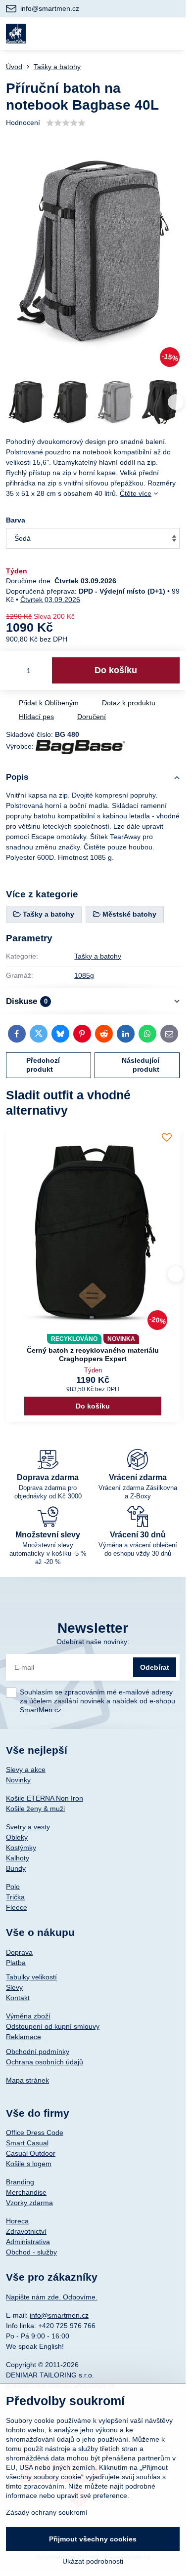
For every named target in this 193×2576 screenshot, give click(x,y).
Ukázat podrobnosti (93, 2561)
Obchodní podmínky (38, 2052)
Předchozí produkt (43, 1065)
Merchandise (26, 2192)
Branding (20, 2182)
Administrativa (28, 2242)
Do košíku (116, 670)
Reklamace (24, 2037)
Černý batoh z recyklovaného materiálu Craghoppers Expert (93, 1355)
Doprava (19, 1952)
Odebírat (155, 1667)
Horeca (17, 2221)
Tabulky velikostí (31, 1977)
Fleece (17, 1907)
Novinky (18, 1780)
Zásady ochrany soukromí (47, 2512)
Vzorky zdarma (29, 2203)
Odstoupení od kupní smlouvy (53, 2026)
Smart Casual (27, 2143)
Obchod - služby (31, 2252)
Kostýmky (21, 1848)
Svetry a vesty (28, 1827)
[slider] (66, 123)
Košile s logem (29, 2164)
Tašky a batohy (98, 956)
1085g (84, 975)
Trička (15, 1897)
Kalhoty (18, 1858)
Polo (13, 1887)
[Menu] (174, 34)
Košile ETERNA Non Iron (45, 1798)
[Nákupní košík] (149, 34)
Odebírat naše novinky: (93, 1642)
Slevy (14, 1987)
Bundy (16, 1868)
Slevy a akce (26, 1770)
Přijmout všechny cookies (93, 2539)
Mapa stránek (27, 2080)
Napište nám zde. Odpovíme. (52, 2297)
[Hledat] (125, 34)
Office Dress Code (35, 2133)
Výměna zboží (28, 2016)
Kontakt (18, 1998)
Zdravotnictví (26, 2231)
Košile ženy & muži (35, 1809)
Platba (16, 1963)
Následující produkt (141, 1065)
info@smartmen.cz (59, 2315)
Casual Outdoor (31, 2153)
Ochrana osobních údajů (45, 2062)
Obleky (17, 1837)
